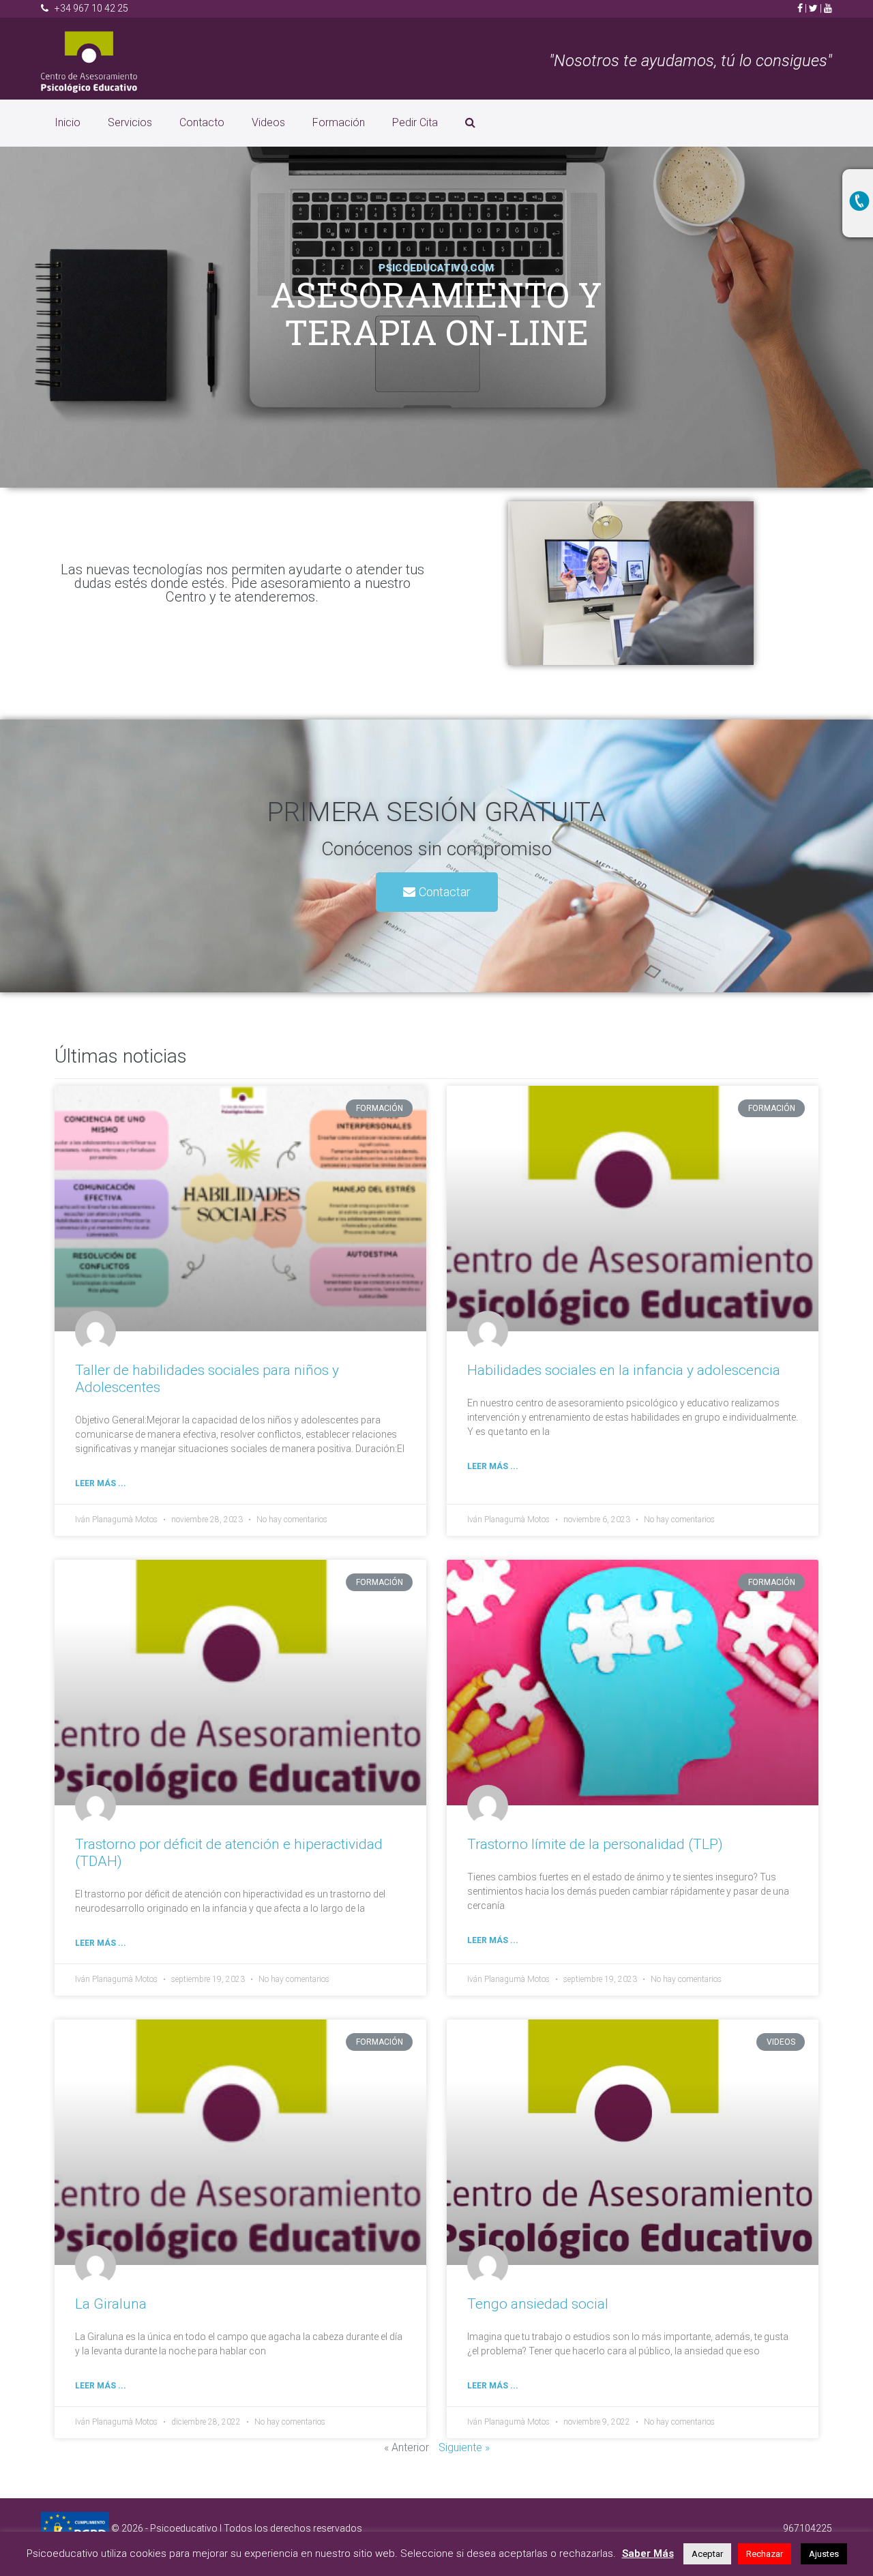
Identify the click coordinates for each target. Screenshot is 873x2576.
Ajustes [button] (824, 2554)
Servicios (130, 122)
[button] (437, 892)
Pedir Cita (415, 122)
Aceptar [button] (707, 2554)
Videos (268, 122)
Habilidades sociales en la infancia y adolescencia (624, 1370)
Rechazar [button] (765, 2554)
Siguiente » (464, 2447)
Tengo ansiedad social (538, 2304)
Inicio (68, 122)
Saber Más (648, 2553)
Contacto (202, 122)
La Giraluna (111, 2304)
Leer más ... (101, 1483)
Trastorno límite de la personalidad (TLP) (595, 1844)
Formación (339, 122)
